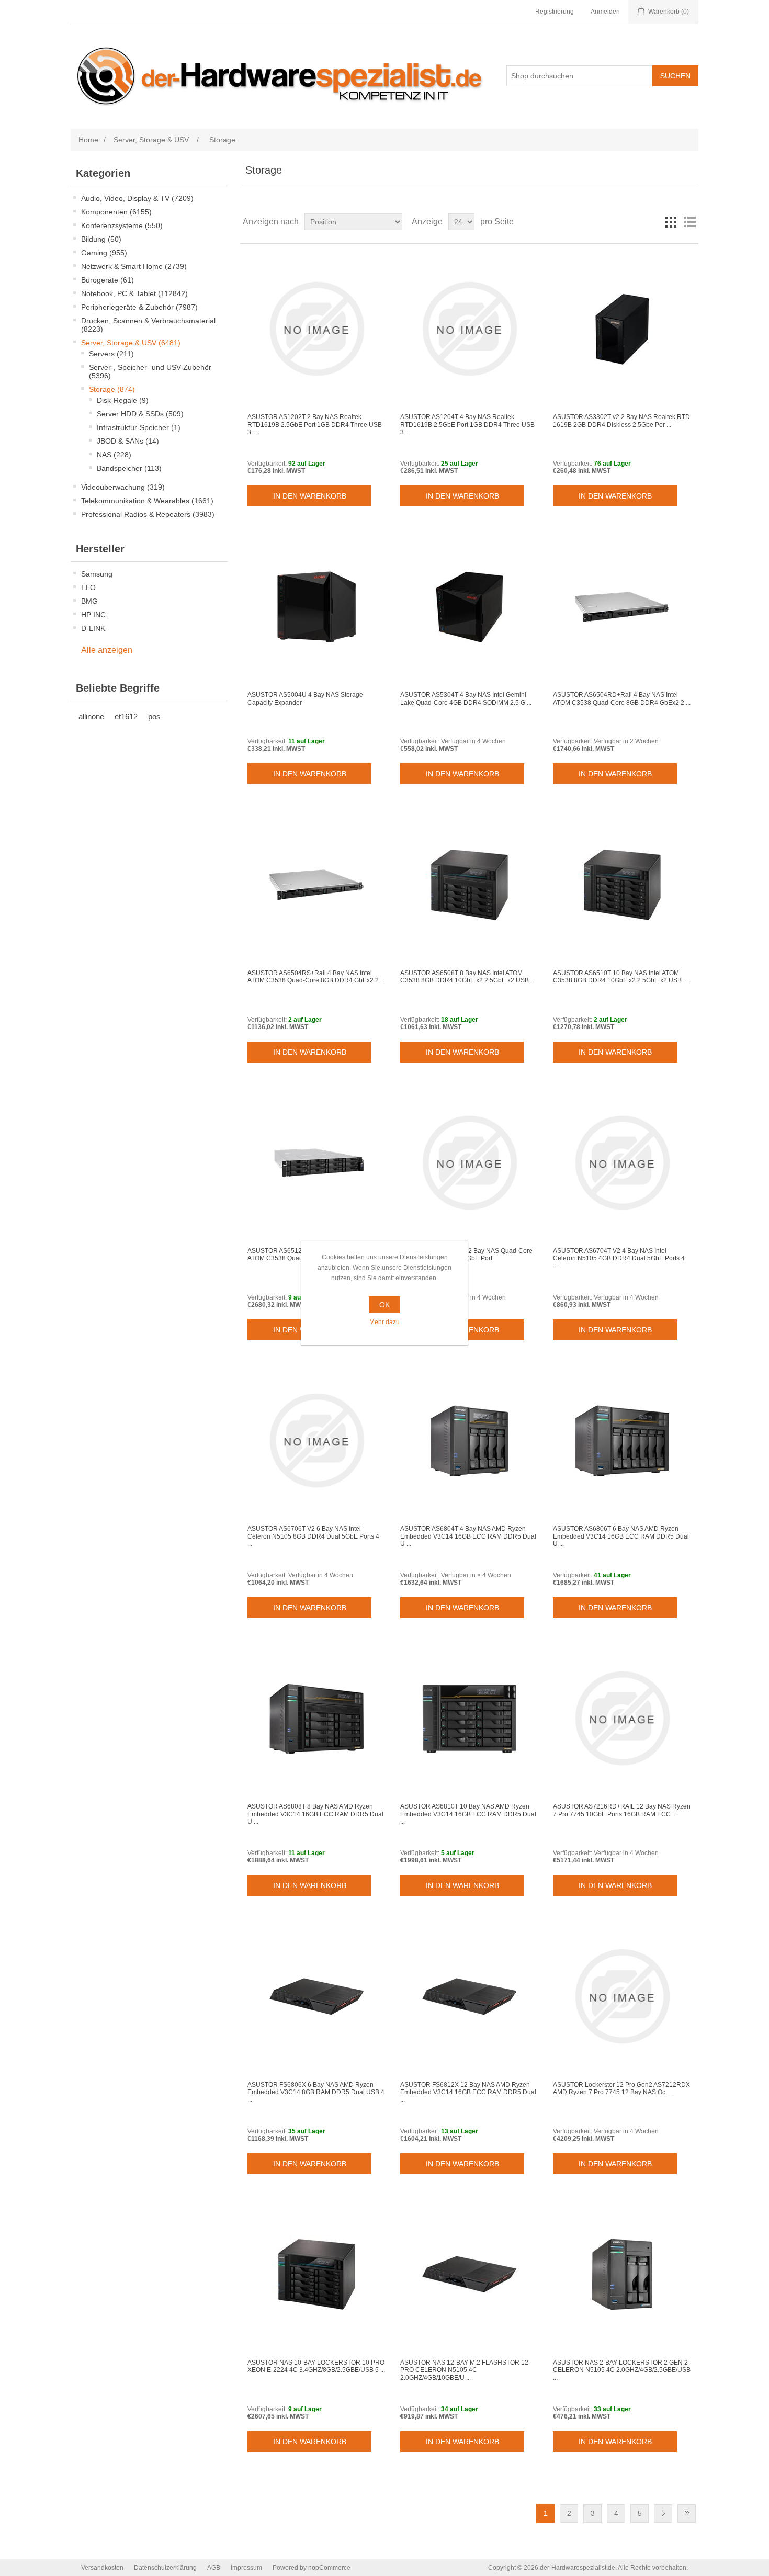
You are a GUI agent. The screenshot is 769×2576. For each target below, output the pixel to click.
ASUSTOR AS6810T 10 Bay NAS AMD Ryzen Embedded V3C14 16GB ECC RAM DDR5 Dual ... (468, 1814)
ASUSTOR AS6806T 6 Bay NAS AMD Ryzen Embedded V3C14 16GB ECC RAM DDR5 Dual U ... (621, 1536)
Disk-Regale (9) (123, 400)
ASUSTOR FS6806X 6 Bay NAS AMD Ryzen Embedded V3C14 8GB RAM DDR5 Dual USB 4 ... (316, 2092)
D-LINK (93, 628)
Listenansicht (689, 222)
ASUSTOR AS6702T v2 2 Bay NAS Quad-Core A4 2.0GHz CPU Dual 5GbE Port (466, 1255)
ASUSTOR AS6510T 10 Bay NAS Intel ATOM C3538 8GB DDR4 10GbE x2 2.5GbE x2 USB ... (620, 977)
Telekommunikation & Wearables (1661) (147, 501)
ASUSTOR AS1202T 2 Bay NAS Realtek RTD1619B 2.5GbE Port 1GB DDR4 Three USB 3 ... (315, 425)
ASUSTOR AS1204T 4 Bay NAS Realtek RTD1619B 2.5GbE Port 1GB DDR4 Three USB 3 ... (467, 425)
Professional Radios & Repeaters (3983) (148, 514)
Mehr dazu (384, 1322)
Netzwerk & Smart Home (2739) (134, 266)
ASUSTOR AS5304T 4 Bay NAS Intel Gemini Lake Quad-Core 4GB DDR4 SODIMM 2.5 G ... (466, 698)
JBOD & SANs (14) (128, 441)
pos (154, 716)
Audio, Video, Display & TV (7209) (137, 198)
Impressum (246, 2568)
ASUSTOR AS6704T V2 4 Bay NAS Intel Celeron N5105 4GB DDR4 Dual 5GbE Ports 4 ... (619, 1258)
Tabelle (671, 222)
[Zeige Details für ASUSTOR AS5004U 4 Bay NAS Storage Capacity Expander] (316, 607)
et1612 (126, 716)
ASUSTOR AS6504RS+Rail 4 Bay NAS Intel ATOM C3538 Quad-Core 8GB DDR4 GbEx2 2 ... (316, 977)
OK (384, 1305)
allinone (91, 716)
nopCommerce (329, 2568)
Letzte (687, 2513)
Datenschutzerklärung (165, 2568)
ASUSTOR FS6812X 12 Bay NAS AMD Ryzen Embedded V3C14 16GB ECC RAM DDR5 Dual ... (468, 2092)
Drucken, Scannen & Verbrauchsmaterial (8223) (148, 325)
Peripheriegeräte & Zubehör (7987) (139, 307)
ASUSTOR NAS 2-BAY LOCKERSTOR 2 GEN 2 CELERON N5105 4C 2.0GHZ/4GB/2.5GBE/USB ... (622, 2370)
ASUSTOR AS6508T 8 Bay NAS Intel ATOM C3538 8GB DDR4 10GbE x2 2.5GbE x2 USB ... (468, 977)
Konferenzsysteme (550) (122, 225)
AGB (214, 2568)
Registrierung (555, 12)
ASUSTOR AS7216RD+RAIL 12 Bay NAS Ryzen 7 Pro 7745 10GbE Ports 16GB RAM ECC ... (622, 1810)
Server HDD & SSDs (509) (140, 414)
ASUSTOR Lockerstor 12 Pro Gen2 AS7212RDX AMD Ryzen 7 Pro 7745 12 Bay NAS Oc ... (621, 2088)
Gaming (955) (104, 253)
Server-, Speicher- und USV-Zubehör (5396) (150, 371)
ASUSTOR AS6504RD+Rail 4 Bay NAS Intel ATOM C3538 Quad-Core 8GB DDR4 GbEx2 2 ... (622, 698)
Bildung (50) (101, 239)
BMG (89, 601)
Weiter (663, 2513)
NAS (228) (114, 455)
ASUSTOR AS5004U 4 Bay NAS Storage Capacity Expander (305, 698)
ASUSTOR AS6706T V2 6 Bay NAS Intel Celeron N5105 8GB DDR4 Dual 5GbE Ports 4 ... (313, 1536)
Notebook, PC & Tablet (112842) (134, 293)
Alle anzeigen (107, 650)
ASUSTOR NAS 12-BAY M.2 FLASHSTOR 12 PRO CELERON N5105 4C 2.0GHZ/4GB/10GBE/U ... (464, 2370)
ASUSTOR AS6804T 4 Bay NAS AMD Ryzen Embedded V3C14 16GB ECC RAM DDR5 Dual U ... (468, 1536)
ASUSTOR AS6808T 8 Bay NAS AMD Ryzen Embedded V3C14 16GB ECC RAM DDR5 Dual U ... (315, 1814)
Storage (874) (112, 389)
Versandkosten (102, 2568)
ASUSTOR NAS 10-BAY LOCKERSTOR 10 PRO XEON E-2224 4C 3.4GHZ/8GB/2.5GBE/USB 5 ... (316, 2366)
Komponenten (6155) (116, 212)
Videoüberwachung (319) (123, 487)
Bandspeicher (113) (129, 468)
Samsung (97, 574)
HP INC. (94, 615)
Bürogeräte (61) (108, 280)
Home (88, 140)
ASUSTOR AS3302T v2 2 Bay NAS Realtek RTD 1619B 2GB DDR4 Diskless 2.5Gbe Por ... (621, 421)
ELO (88, 587)
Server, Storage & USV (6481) (131, 343)
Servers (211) (111, 354)
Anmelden (605, 12)
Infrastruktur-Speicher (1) (139, 427)
